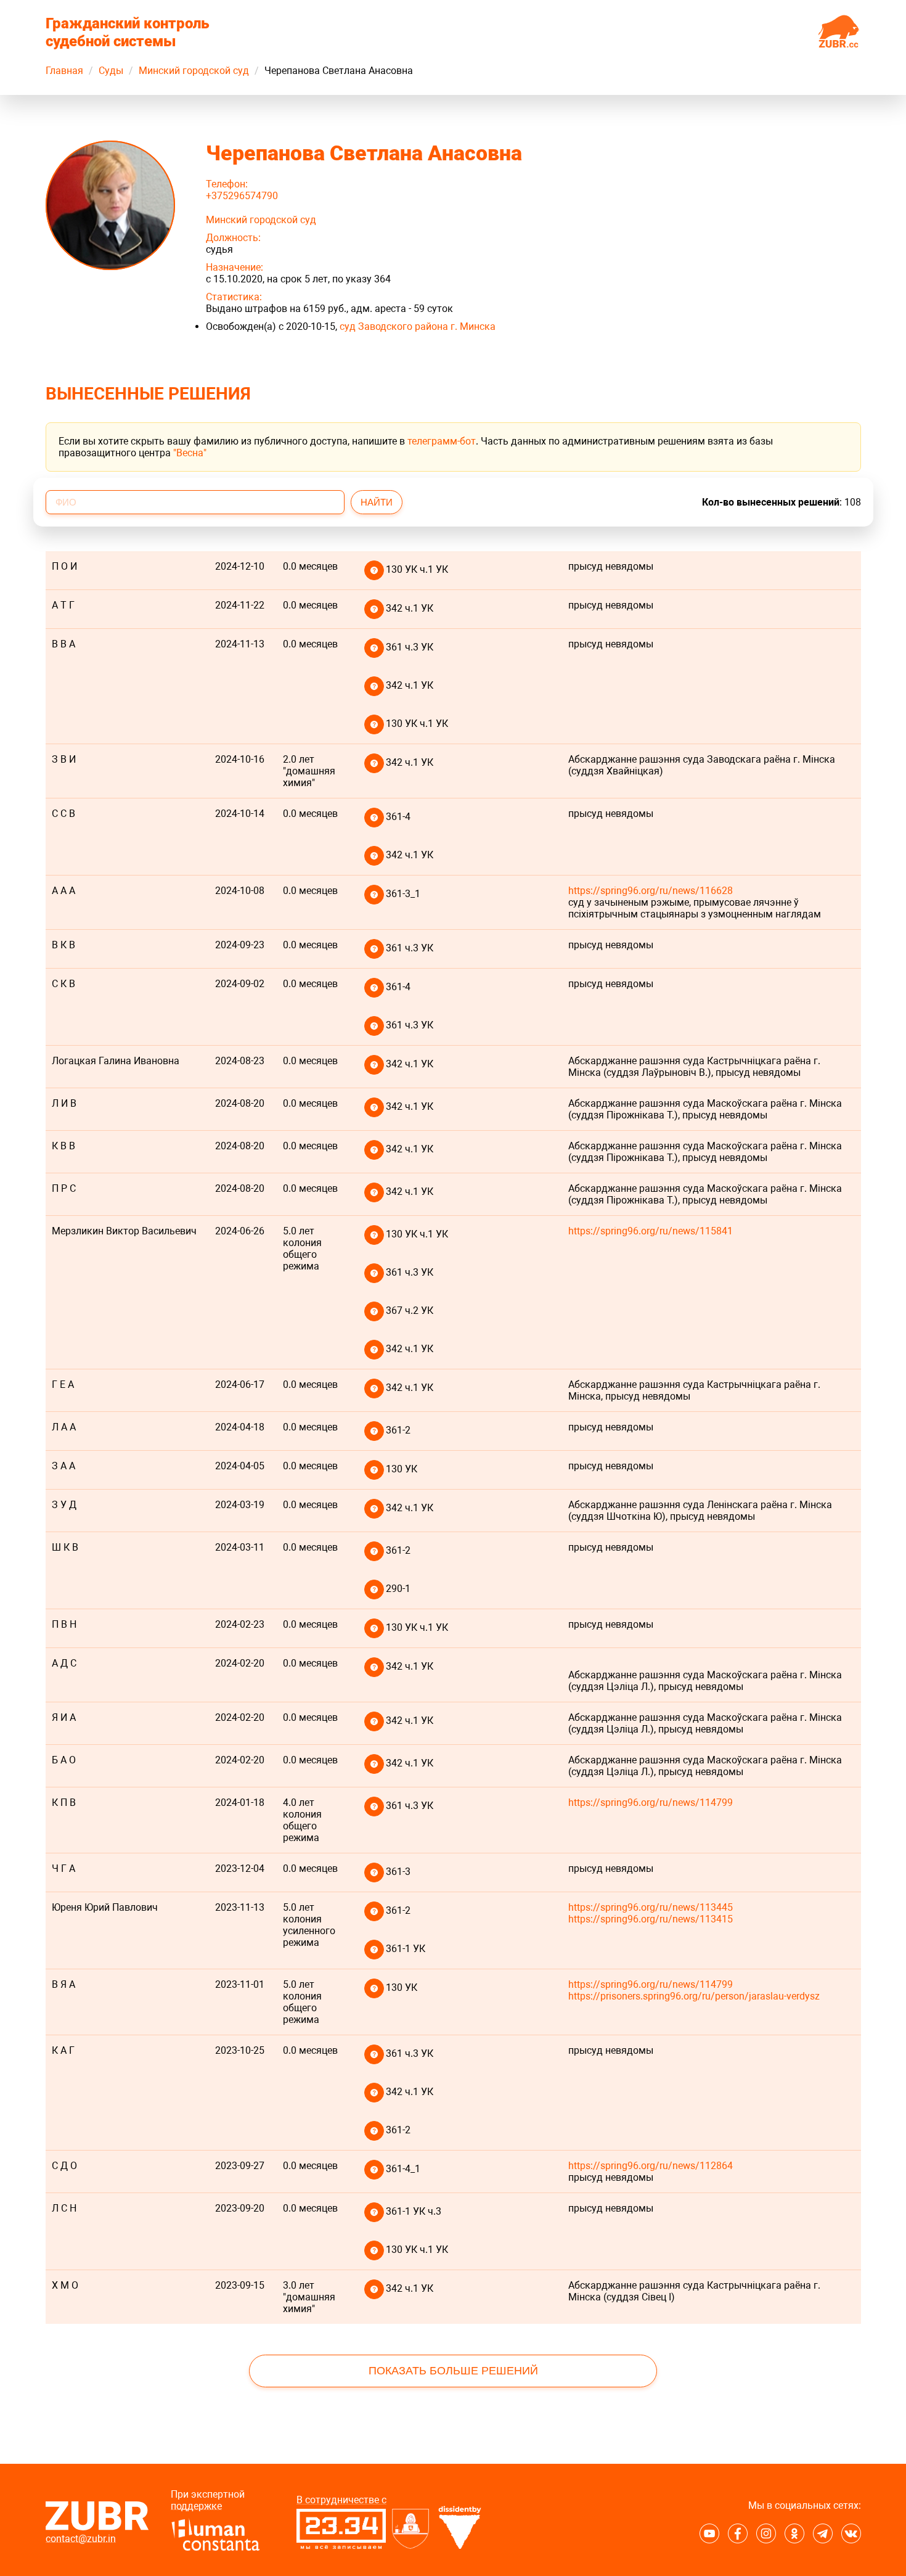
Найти (377, 502)
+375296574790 (242, 196)
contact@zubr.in (81, 2539)
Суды (111, 71)
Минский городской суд (194, 71)
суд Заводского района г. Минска (418, 326)
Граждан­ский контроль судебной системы (128, 32)
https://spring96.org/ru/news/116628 (651, 891)
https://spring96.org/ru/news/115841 (651, 1231)
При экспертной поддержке (208, 2500)
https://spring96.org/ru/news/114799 (651, 1803)
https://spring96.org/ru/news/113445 (651, 1907)
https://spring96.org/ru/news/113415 (651, 1919)
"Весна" (190, 453)
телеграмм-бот (442, 441)
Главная (64, 71)
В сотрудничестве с (341, 2500)
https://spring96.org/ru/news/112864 (651, 2166)
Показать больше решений (453, 2371)
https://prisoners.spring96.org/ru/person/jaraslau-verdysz (694, 1996)
